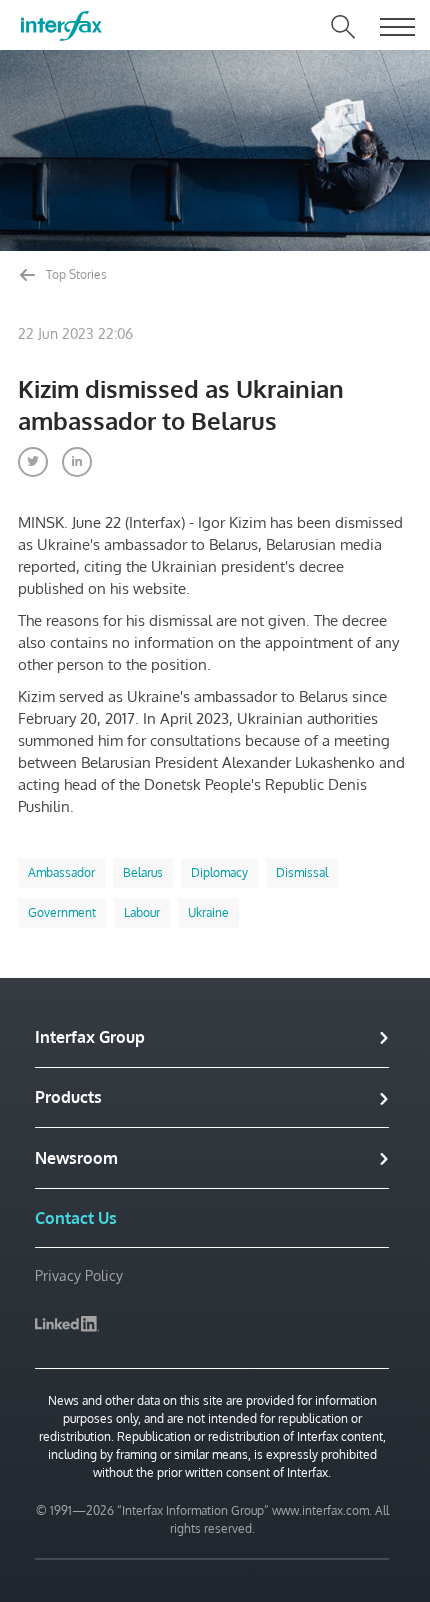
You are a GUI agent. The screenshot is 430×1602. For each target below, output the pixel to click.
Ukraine (208, 912)
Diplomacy (219, 872)
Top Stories (75, 274)
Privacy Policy (79, 1275)
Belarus (143, 872)
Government (62, 912)
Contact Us (76, 1218)
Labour (142, 912)
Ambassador (61, 872)
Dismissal (302, 872)
